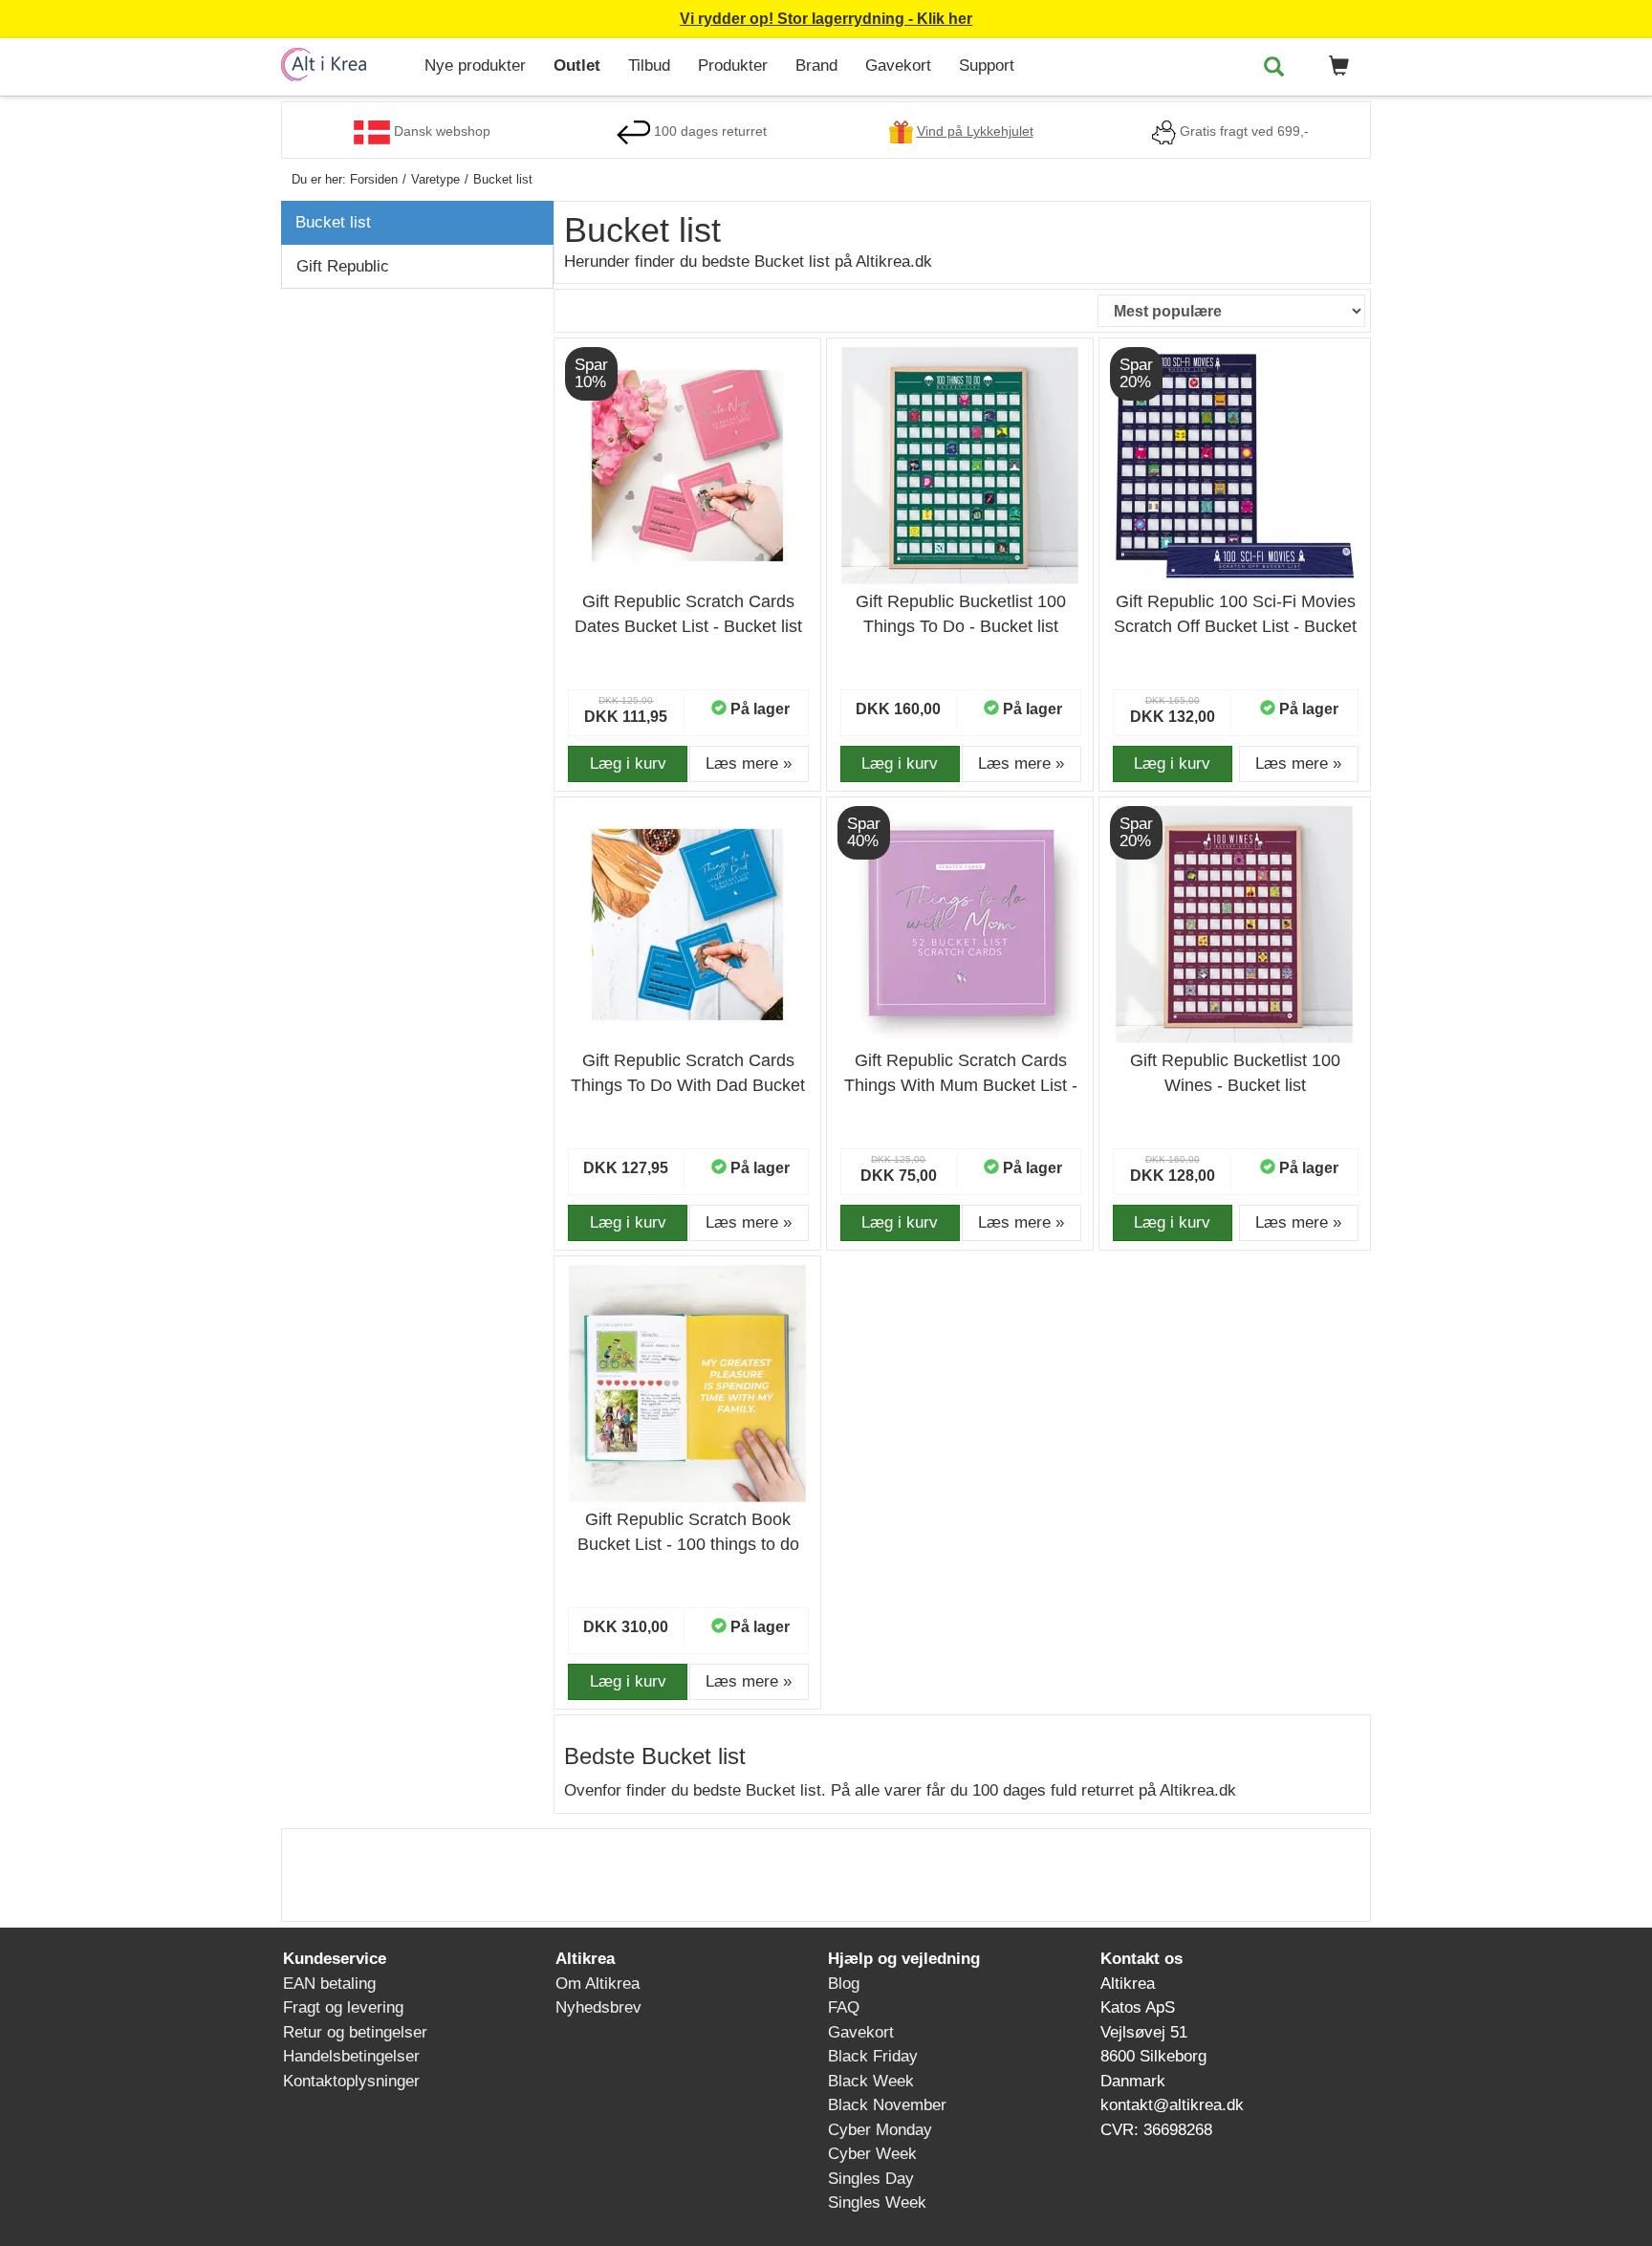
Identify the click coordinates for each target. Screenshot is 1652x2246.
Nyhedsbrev (598, 2007)
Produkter (733, 65)
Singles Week (877, 2202)
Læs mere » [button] (749, 763)
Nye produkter (475, 65)
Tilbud (649, 65)
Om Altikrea (598, 1984)
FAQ (844, 2007)
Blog (844, 1984)
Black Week (871, 2081)
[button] (1336, 67)
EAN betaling (329, 1984)
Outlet (577, 65)
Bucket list (333, 222)
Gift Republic (343, 266)
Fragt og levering (343, 2007)
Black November (887, 2105)
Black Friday (873, 2056)
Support (987, 65)
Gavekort (898, 65)
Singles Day (871, 2179)
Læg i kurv (628, 763)
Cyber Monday (880, 2130)
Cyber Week (872, 2154)
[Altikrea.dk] (346, 65)
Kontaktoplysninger (351, 2081)
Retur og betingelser (355, 2032)
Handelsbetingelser (351, 2056)
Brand (816, 65)
